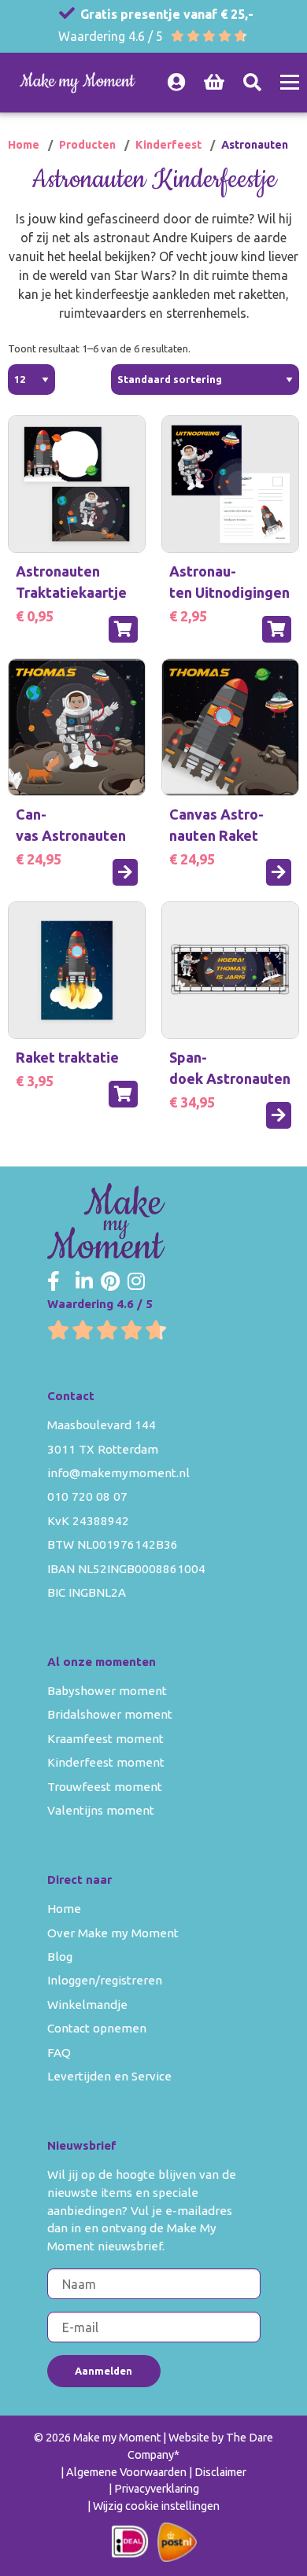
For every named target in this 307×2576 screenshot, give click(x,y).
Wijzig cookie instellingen (156, 2506)
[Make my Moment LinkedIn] (84, 1282)
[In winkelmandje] (123, 629)
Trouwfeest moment (105, 1787)
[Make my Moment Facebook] (54, 1282)
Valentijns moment (101, 1810)
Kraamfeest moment (105, 1739)
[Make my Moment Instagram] (136, 1282)
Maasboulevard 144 (102, 1425)
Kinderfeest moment (106, 1762)
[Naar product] (125, 872)
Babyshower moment (107, 1691)
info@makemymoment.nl (118, 1473)
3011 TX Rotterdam (103, 1449)
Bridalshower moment (110, 1714)
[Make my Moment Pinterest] (110, 1282)
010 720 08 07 (87, 1496)
